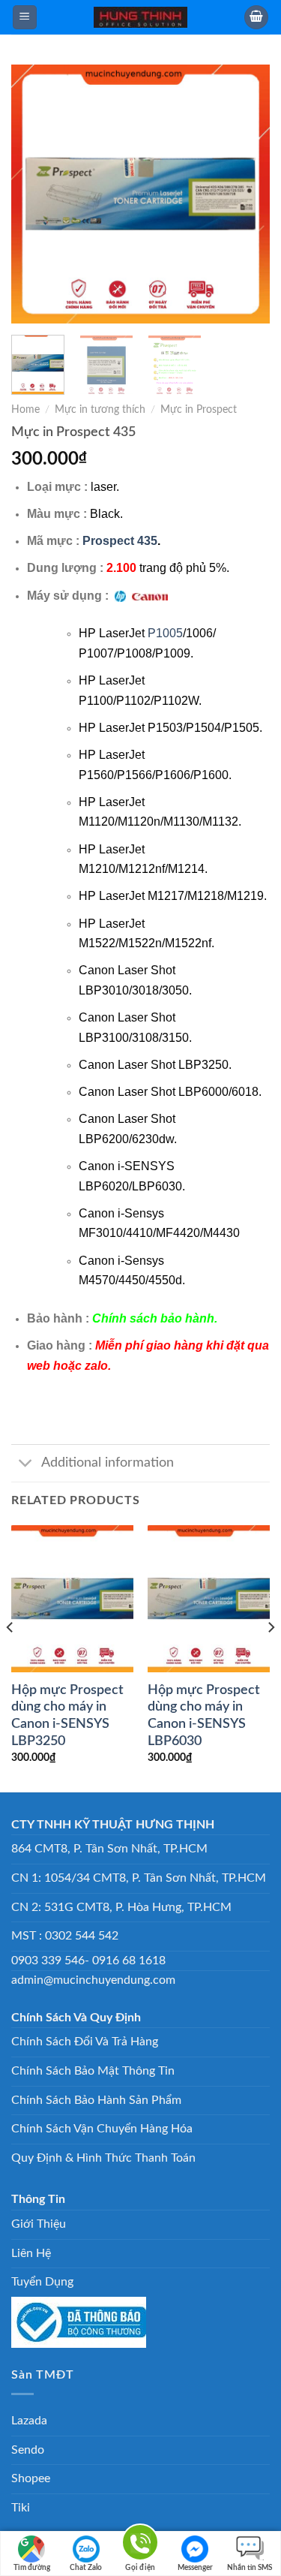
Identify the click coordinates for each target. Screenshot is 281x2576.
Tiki (21, 2508)
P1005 (165, 633)
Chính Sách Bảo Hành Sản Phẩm (96, 2100)
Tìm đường (32, 2568)
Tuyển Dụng (42, 2282)
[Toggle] (26, 1465)
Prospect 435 (120, 541)
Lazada (29, 2421)
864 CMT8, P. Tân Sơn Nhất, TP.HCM (109, 1849)
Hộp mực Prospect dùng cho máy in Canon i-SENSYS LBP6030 (204, 1716)
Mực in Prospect (199, 410)
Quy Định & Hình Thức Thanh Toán (103, 2158)
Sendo (28, 2450)
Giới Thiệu (39, 2224)
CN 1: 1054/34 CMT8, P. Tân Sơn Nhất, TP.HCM (139, 1878)
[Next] (246, 194)
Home (25, 410)
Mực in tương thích (100, 410)
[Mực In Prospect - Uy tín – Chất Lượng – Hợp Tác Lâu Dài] (141, 17)
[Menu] (25, 18)
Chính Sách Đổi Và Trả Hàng (85, 2042)
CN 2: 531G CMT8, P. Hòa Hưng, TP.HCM (121, 1907)
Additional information (108, 1463)
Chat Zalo (86, 2568)
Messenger (195, 2568)
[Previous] (35, 194)
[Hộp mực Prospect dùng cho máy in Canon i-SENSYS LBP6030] (209, 1598)
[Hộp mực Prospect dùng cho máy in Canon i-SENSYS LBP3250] (72, 1598)
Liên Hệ (31, 2253)
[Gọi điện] (140, 2545)
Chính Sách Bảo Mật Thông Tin (93, 2071)
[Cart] (256, 18)
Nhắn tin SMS (250, 2568)
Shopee (31, 2478)
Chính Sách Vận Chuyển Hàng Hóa (102, 2129)
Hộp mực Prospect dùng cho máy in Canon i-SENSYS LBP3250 (67, 1716)
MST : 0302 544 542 (65, 1936)
